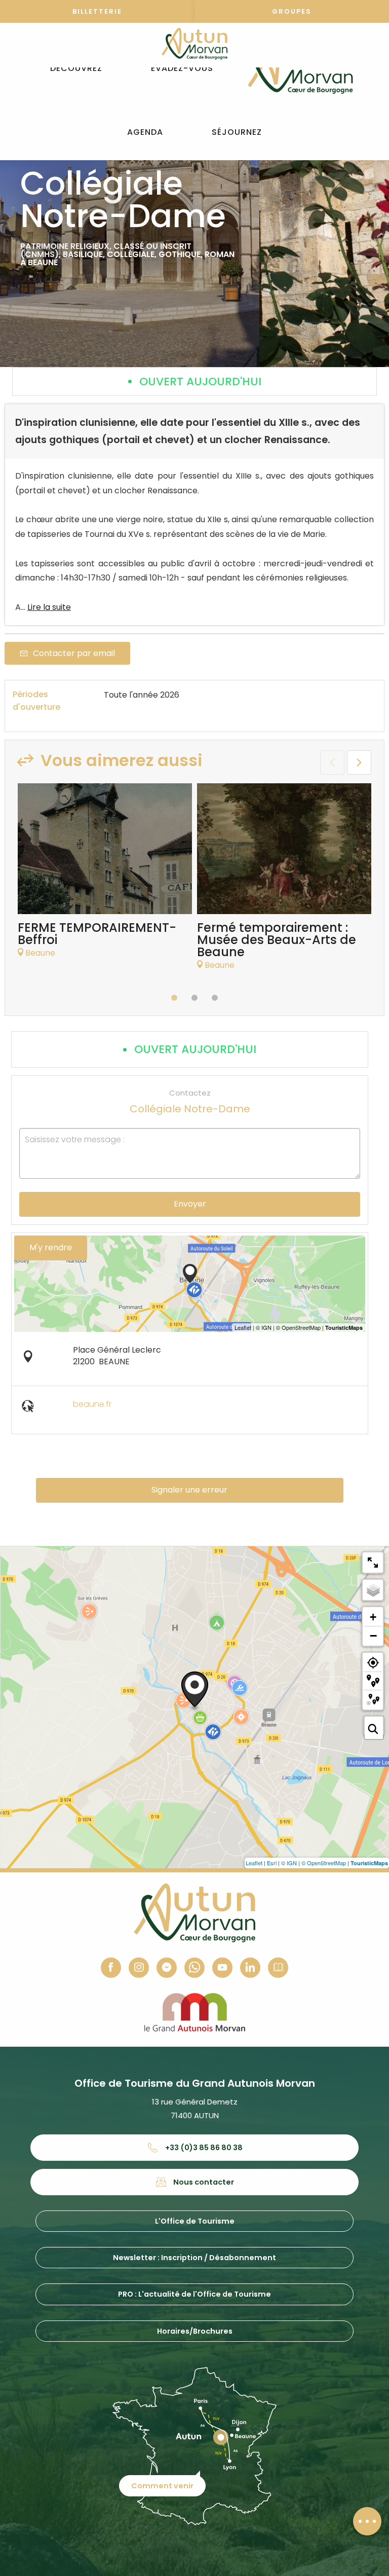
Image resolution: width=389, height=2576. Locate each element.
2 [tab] (194, 998)
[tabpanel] (105, 876)
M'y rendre (51, 1247)
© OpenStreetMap (324, 1863)
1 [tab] (174, 998)
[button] (76, 69)
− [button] (373, 1636)
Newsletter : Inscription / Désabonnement (194, 2258)
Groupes (292, 11)
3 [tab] (215, 998)
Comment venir (162, 2486)
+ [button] (373, 1617)
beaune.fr (92, 1404)
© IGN (289, 1863)
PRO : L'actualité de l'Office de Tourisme (194, 2294)
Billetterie (97, 11)
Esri (272, 1863)
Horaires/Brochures (195, 2331)
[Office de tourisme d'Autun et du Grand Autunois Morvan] (300, 68)
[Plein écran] (373, 1563)
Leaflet (254, 1863)
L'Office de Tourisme (195, 2221)
